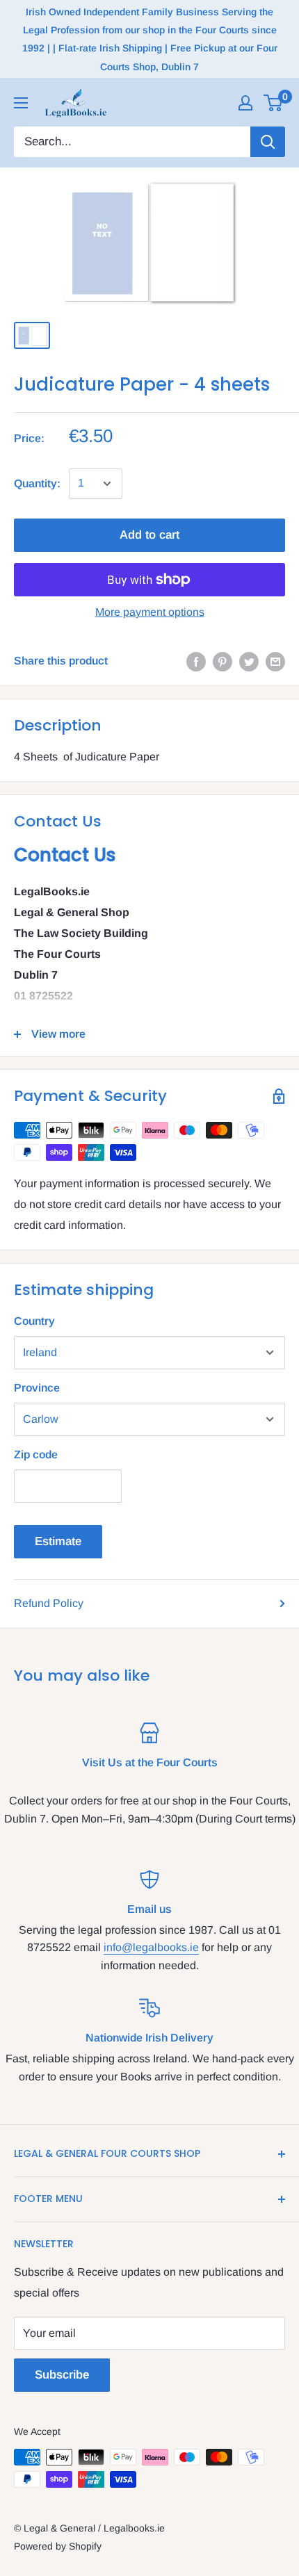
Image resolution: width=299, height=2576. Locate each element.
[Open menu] (21, 103)
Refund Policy (49, 1603)
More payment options (150, 612)
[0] (274, 103)
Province (37, 1388)
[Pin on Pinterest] (223, 661)
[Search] (268, 142)
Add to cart (149, 535)
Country (34, 1321)
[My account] (245, 103)
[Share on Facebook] (196, 661)
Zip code (36, 1454)
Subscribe (62, 2375)
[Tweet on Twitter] (249, 661)
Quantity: (37, 483)
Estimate (58, 1541)
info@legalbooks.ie (151, 1947)
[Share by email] (275, 661)
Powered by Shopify (58, 2546)
